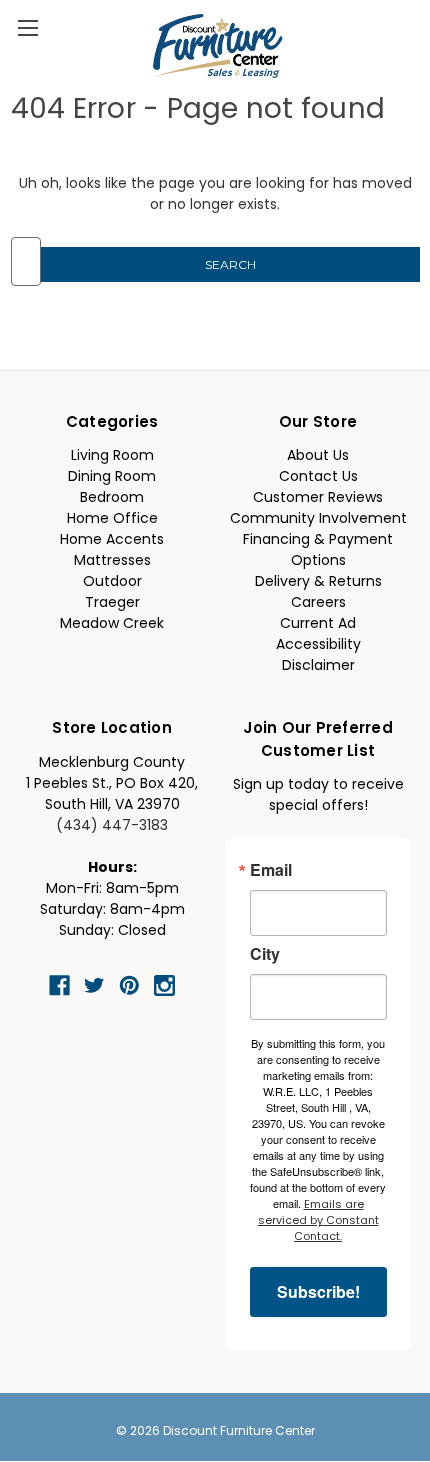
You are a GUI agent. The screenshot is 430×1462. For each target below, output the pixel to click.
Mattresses (112, 561)
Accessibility (318, 645)
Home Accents (112, 540)
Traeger (112, 603)
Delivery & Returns (318, 582)
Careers (318, 603)
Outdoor (112, 582)
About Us (318, 456)
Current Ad (318, 624)
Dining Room (112, 477)
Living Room (112, 456)
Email (271, 870)
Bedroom (112, 498)
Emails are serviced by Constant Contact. (318, 1221)
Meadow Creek (112, 624)
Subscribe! (318, 1291)
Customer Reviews (318, 498)
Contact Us (318, 477)
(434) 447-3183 (112, 826)
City (265, 954)
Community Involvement (318, 519)
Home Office (112, 519)
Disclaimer (318, 666)
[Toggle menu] (27, 27)
